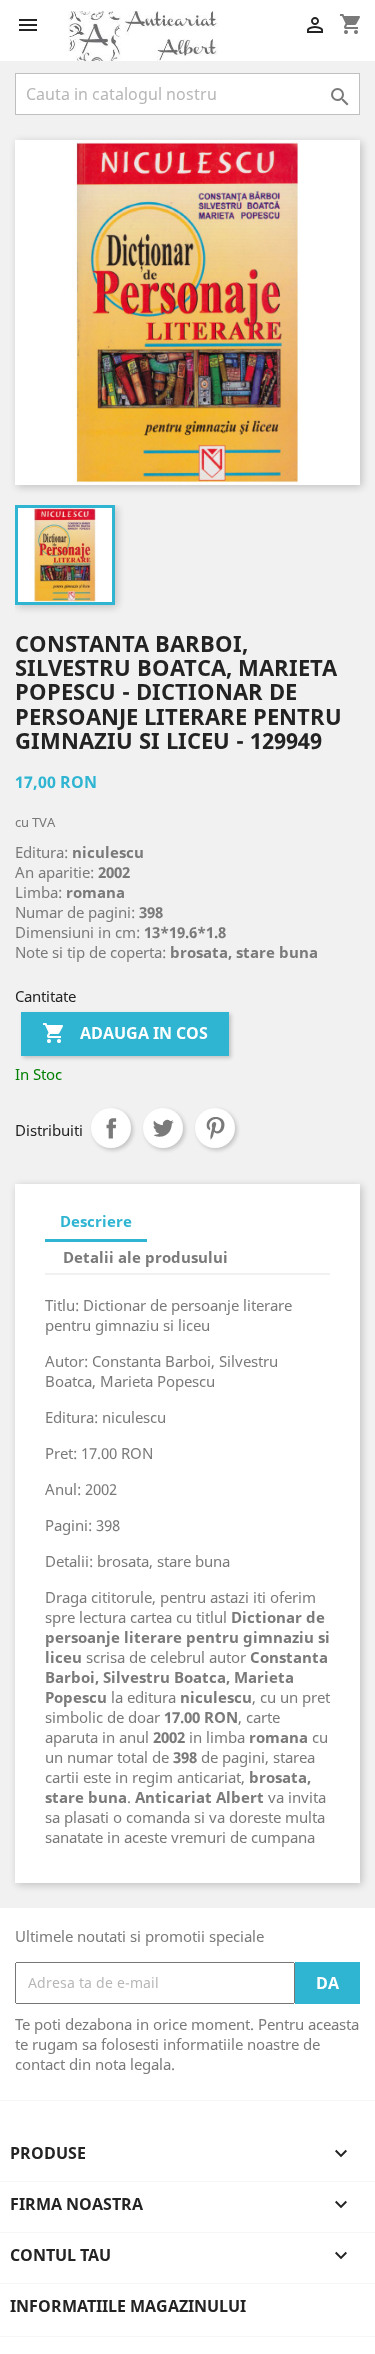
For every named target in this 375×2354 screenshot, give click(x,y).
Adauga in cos (125, 1033)
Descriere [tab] (96, 1221)
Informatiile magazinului (128, 2306)
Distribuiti (111, 1128)
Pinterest (215, 1128)
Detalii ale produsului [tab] (145, 1257)
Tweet (163, 1128)
